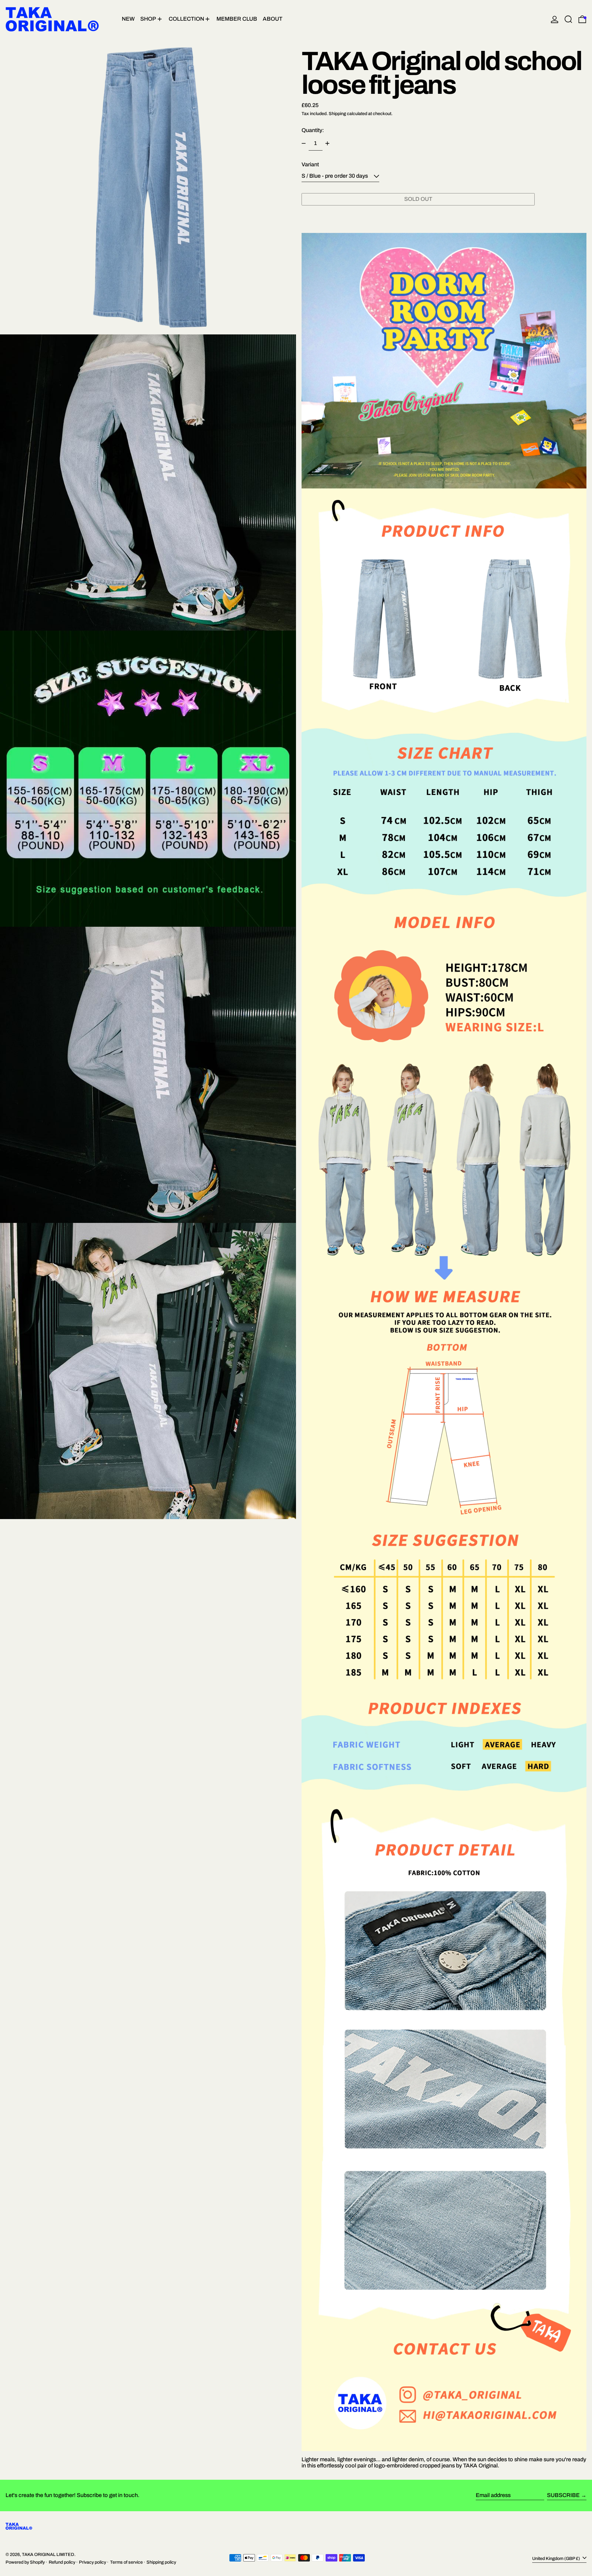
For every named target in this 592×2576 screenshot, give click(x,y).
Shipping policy (161, 2562)
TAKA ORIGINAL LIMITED (48, 2554)
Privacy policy (92, 2562)
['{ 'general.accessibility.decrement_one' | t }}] (304, 143)
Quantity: (313, 130)
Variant (310, 165)
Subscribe (563, 2495)
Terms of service (126, 2562)
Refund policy (62, 2562)
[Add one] (327, 143)
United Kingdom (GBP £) (557, 2558)
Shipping (337, 114)
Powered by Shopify (25, 2562)
